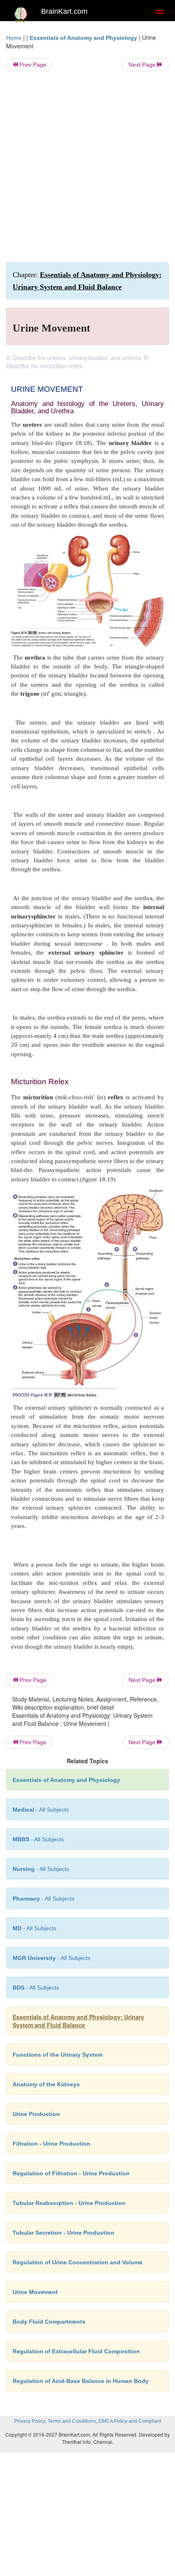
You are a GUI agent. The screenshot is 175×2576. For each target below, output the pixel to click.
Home (14, 38)
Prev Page (32, 65)
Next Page (143, 65)
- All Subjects (51, 1958)
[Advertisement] (87, 167)
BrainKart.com (64, 11)
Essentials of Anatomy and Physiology (83, 38)
